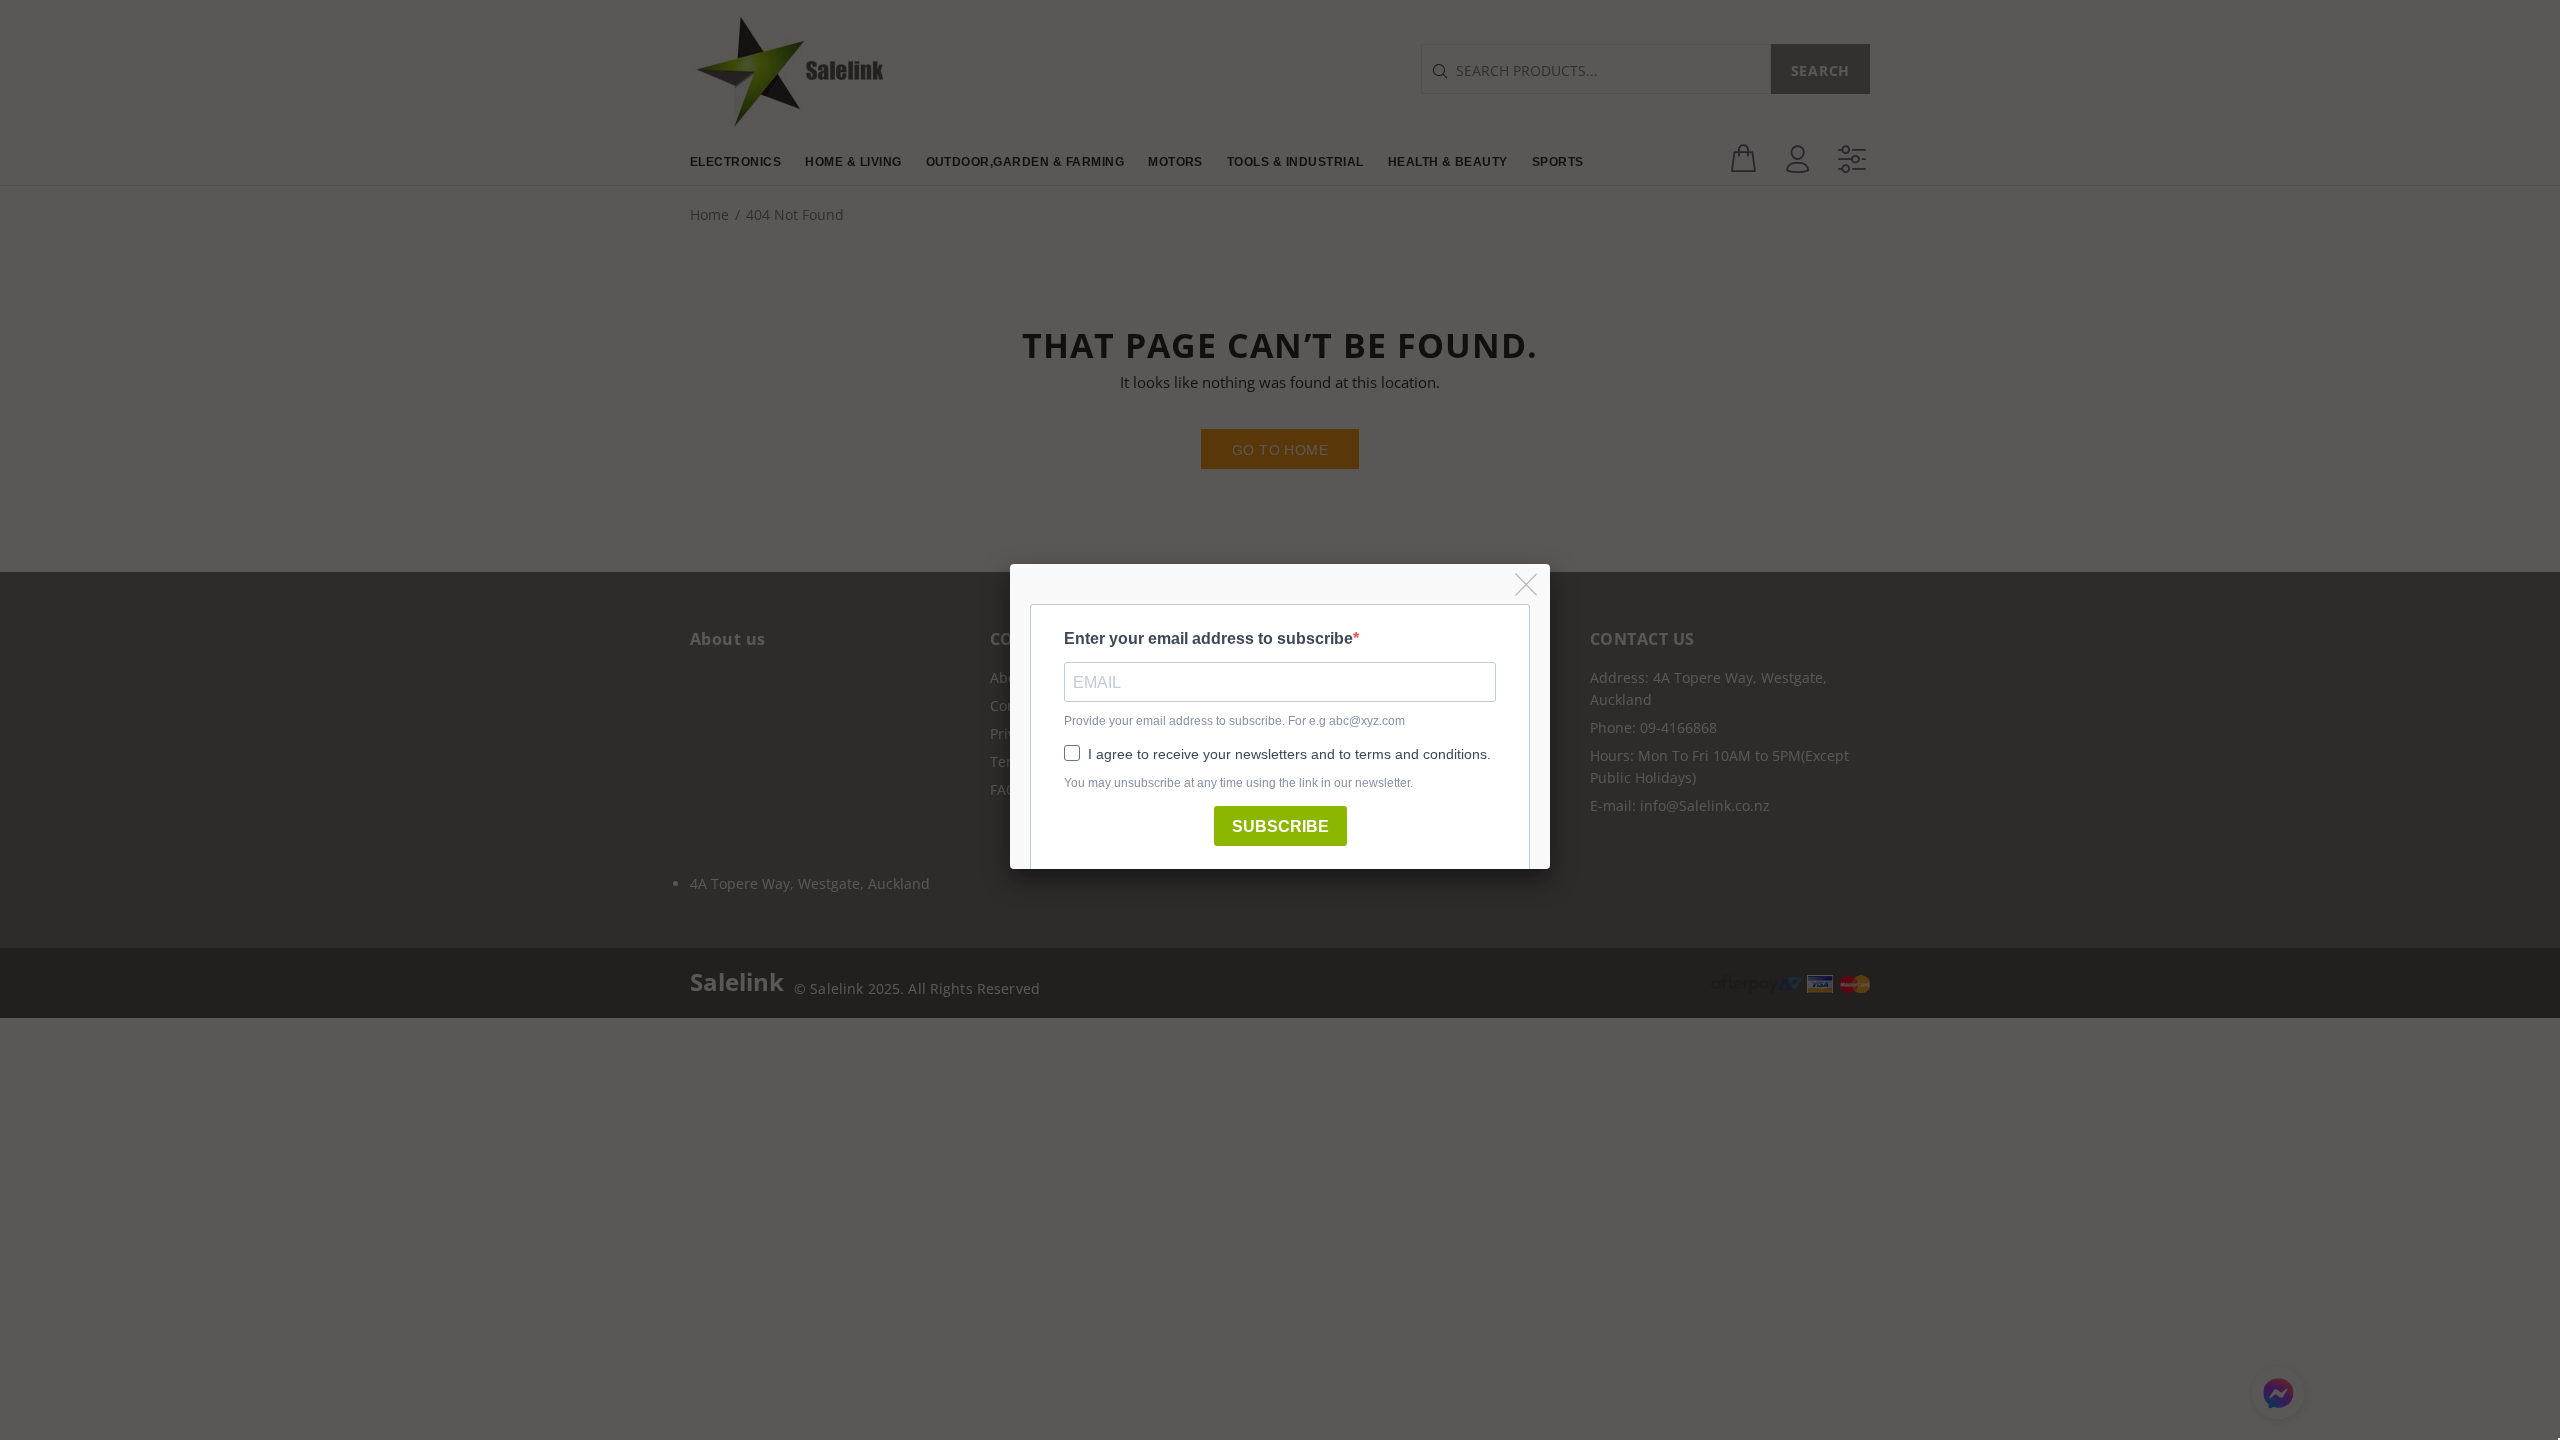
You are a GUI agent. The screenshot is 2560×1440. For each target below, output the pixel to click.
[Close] (1527, 585)
